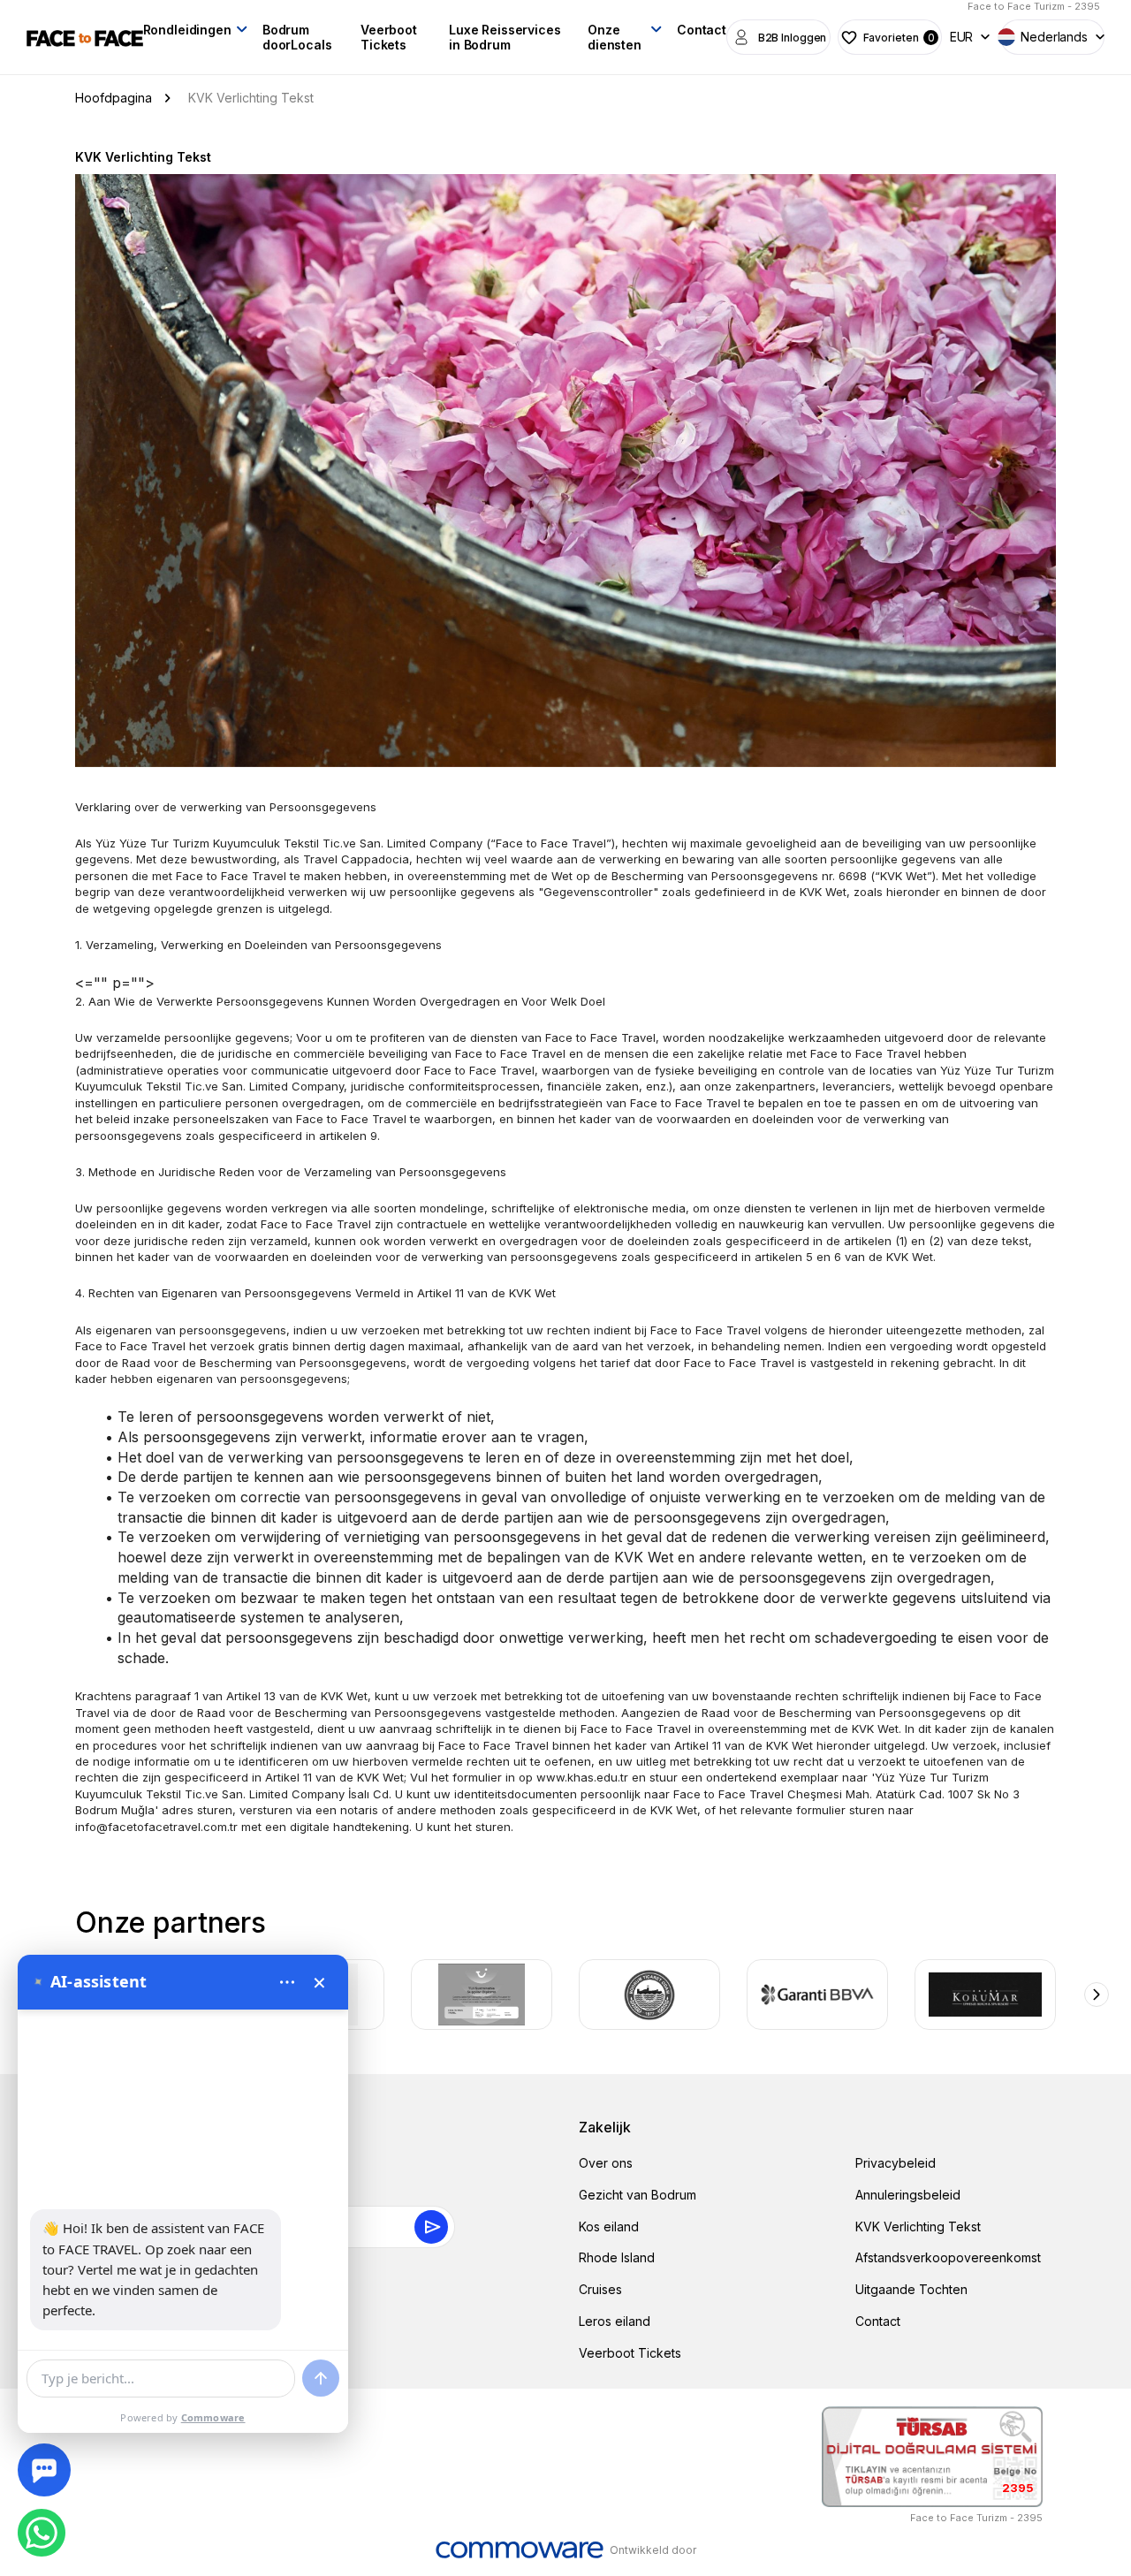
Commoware (213, 2417)
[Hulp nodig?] (44, 2470)
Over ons (606, 2163)
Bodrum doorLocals (297, 37)
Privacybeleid (896, 2163)
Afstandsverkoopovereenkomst (948, 2257)
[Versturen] (321, 2378)
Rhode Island (617, 2257)
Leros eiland (615, 2321)
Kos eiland (609, 2226)
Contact (702, 30)
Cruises (600, 2289)
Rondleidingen (187, 30)
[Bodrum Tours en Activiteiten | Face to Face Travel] (85, 37)
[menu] (287, 1982)
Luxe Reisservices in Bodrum (505, 37)
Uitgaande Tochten (911, 2289)
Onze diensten (615, 37)
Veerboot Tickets (389, 37)
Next (1097, 1995)
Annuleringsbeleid (908, 2195)
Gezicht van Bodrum (638, 2195)
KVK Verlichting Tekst (918, 2226)
